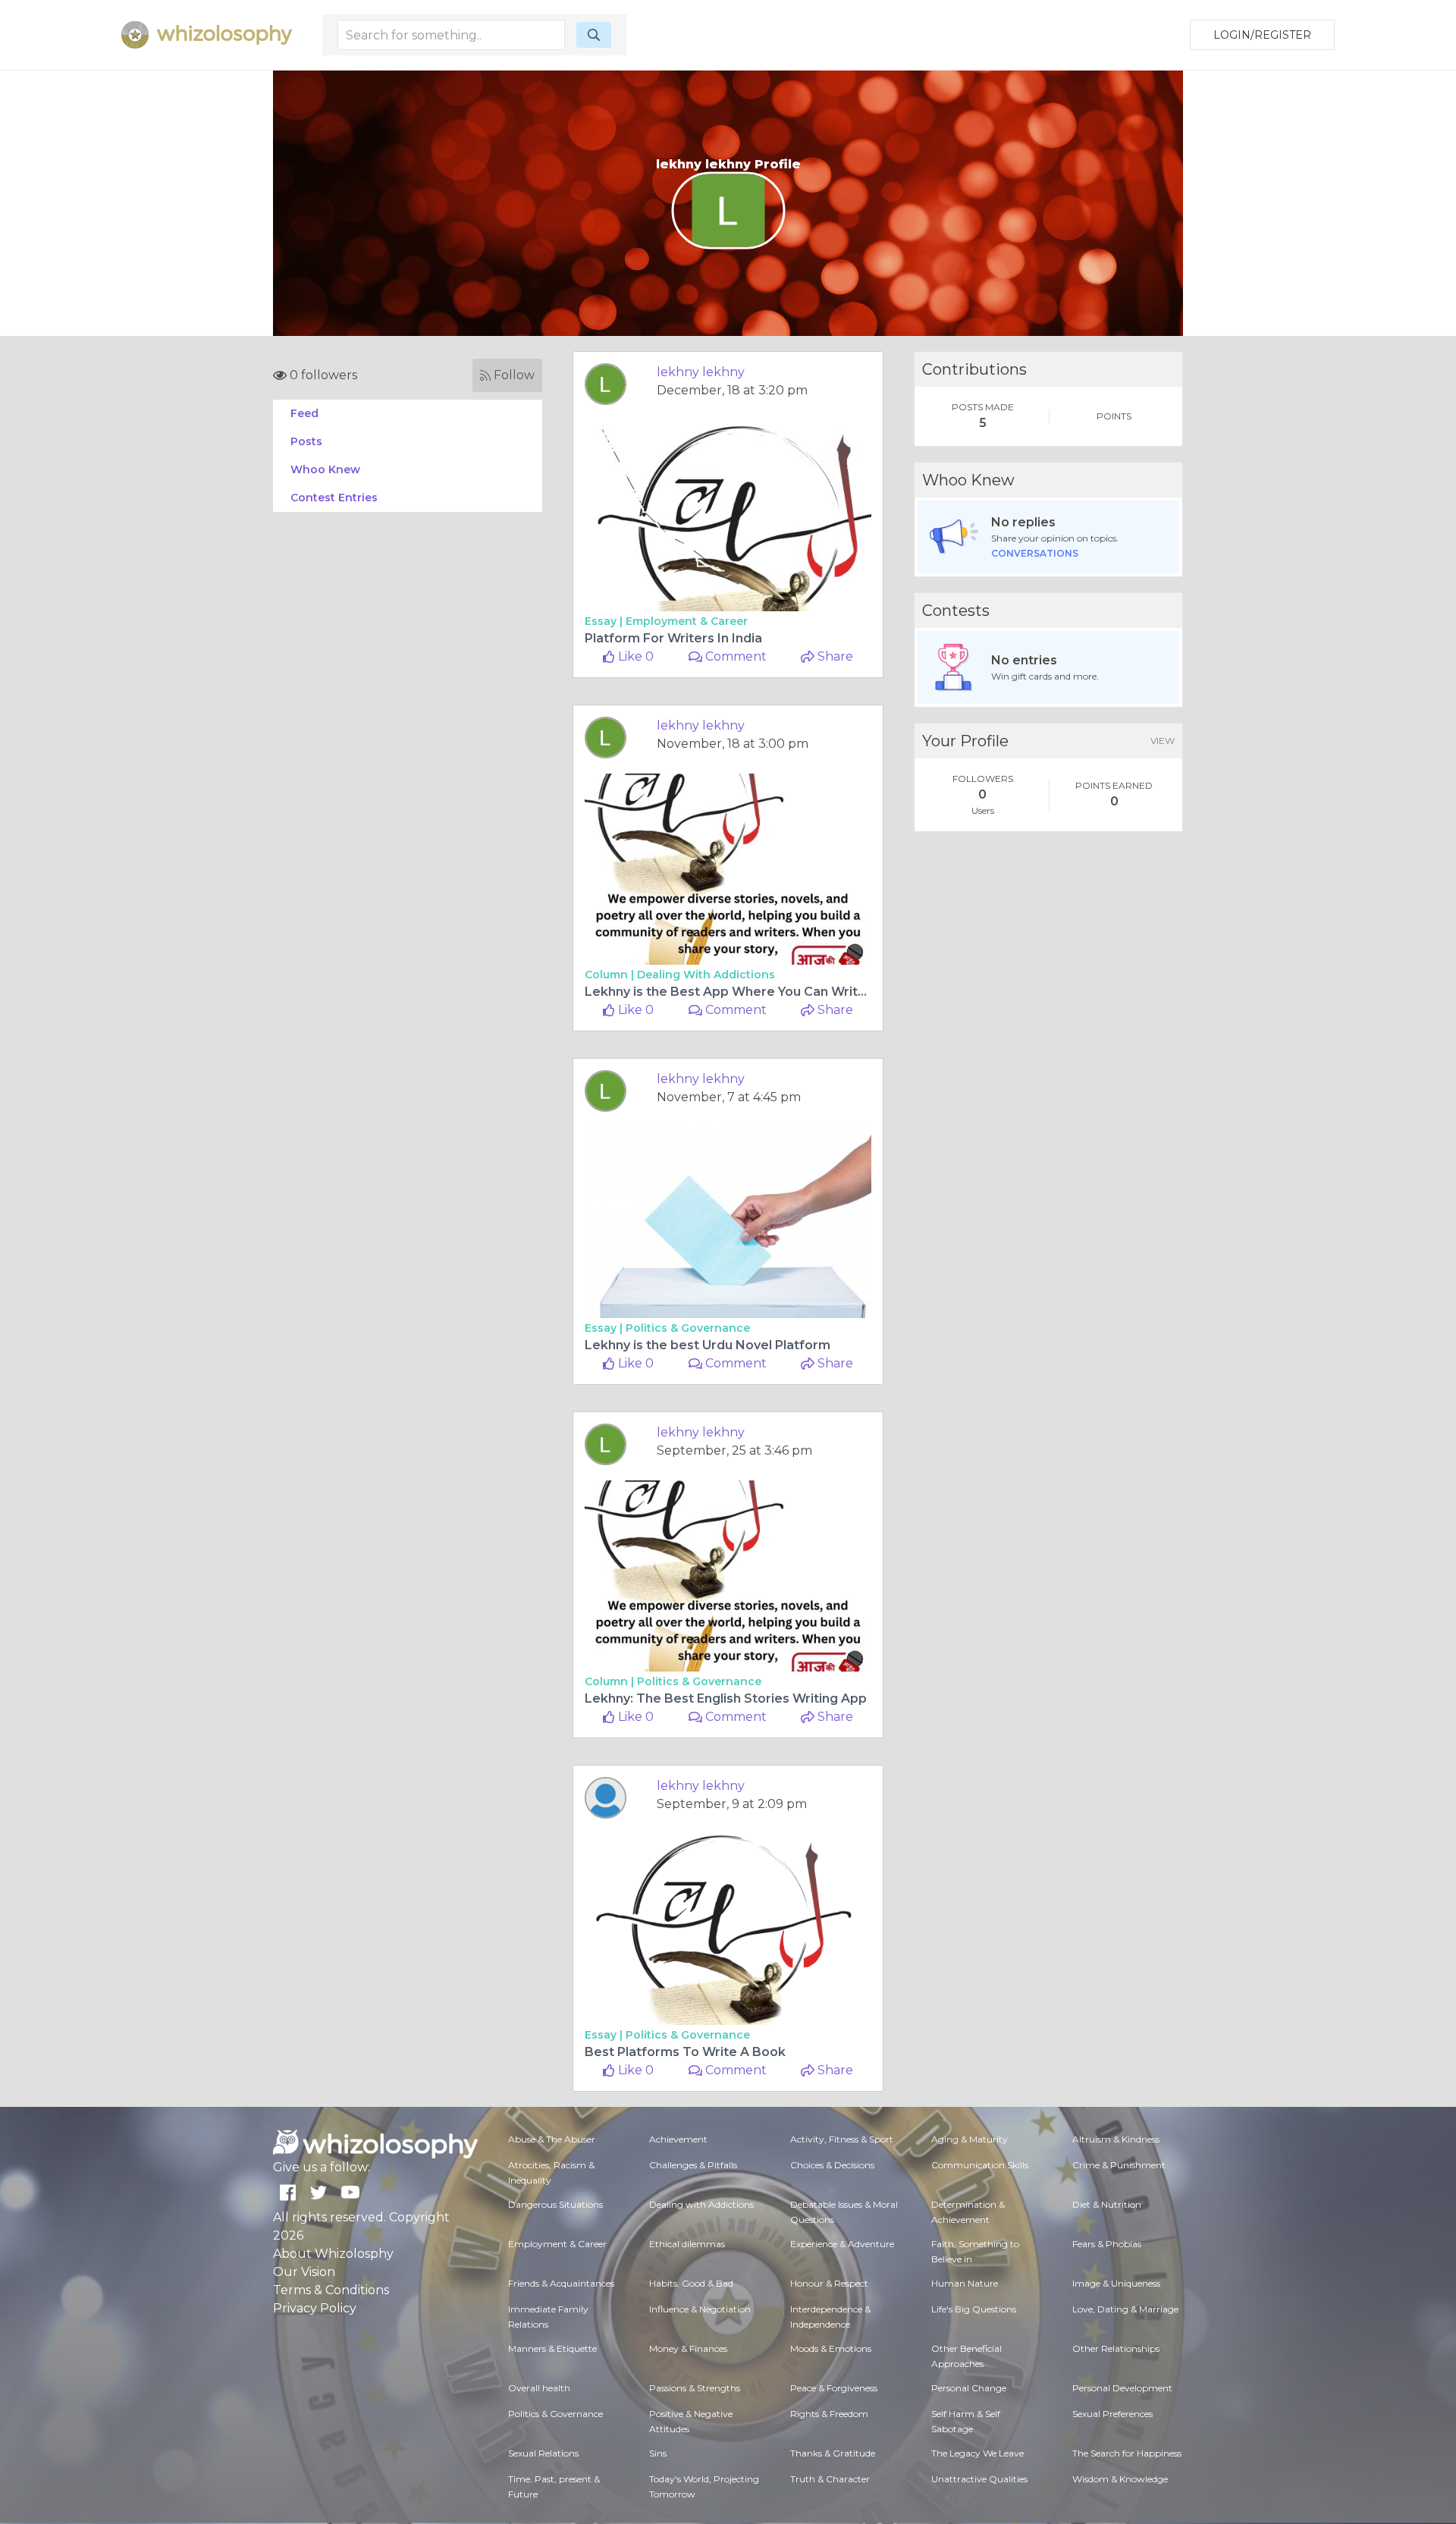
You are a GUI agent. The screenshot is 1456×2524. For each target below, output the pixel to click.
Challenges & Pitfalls (693, 2165)
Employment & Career (687, 621)
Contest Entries (334, 498)
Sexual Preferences (1112, 2414)
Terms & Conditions (331, 2290)
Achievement (678, 2139)
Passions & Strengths (695, 2388)
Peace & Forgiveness (834, 2388)
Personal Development (1122, 2388)
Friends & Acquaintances (561, 2283)
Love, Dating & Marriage (1125, 2309)
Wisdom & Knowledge (1120, 2479)
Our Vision (304, 2272)
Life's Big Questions (974, 2309)
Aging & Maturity (970, 2139)
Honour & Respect (829, 2283)
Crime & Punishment (1119, 2165)
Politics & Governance (688, 1328)
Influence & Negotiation (700, 2309)
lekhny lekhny (701, 372)
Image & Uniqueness (1116, 2283)
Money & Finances (688, 2348)
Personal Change (969, 2388)
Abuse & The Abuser (552, 2139)
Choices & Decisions (832, 2165)
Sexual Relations (543, 2453)
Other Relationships (1116, 2348)
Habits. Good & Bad (691, 2283)
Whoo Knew (325, 469)
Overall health (539, 2388)
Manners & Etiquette (552, 2348)
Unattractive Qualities (979, 2479)
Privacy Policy (315, 2308)
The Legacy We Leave (977, 2453)
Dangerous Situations (555, 2204)
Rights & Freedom (829, 2414)
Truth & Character (830, 2479)
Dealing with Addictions (706, 975)
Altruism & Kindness (1116, 2139)
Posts (306, 441)
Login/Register (1262, 35)
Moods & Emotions (831, 2348)
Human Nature (965, 2283)
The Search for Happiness (1127, 2453)
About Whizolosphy (333, 2254)
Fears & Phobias (1107, 2244)
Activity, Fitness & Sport (842, 2139)
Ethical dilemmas (687, 2244)
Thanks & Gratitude (833, 2453)
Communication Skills (980, 2165)
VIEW (1163, 741)
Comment (734, 656)
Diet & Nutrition (1107, 2204)
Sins (658, 2453)
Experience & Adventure (842, 2244)
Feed (304, 413)
